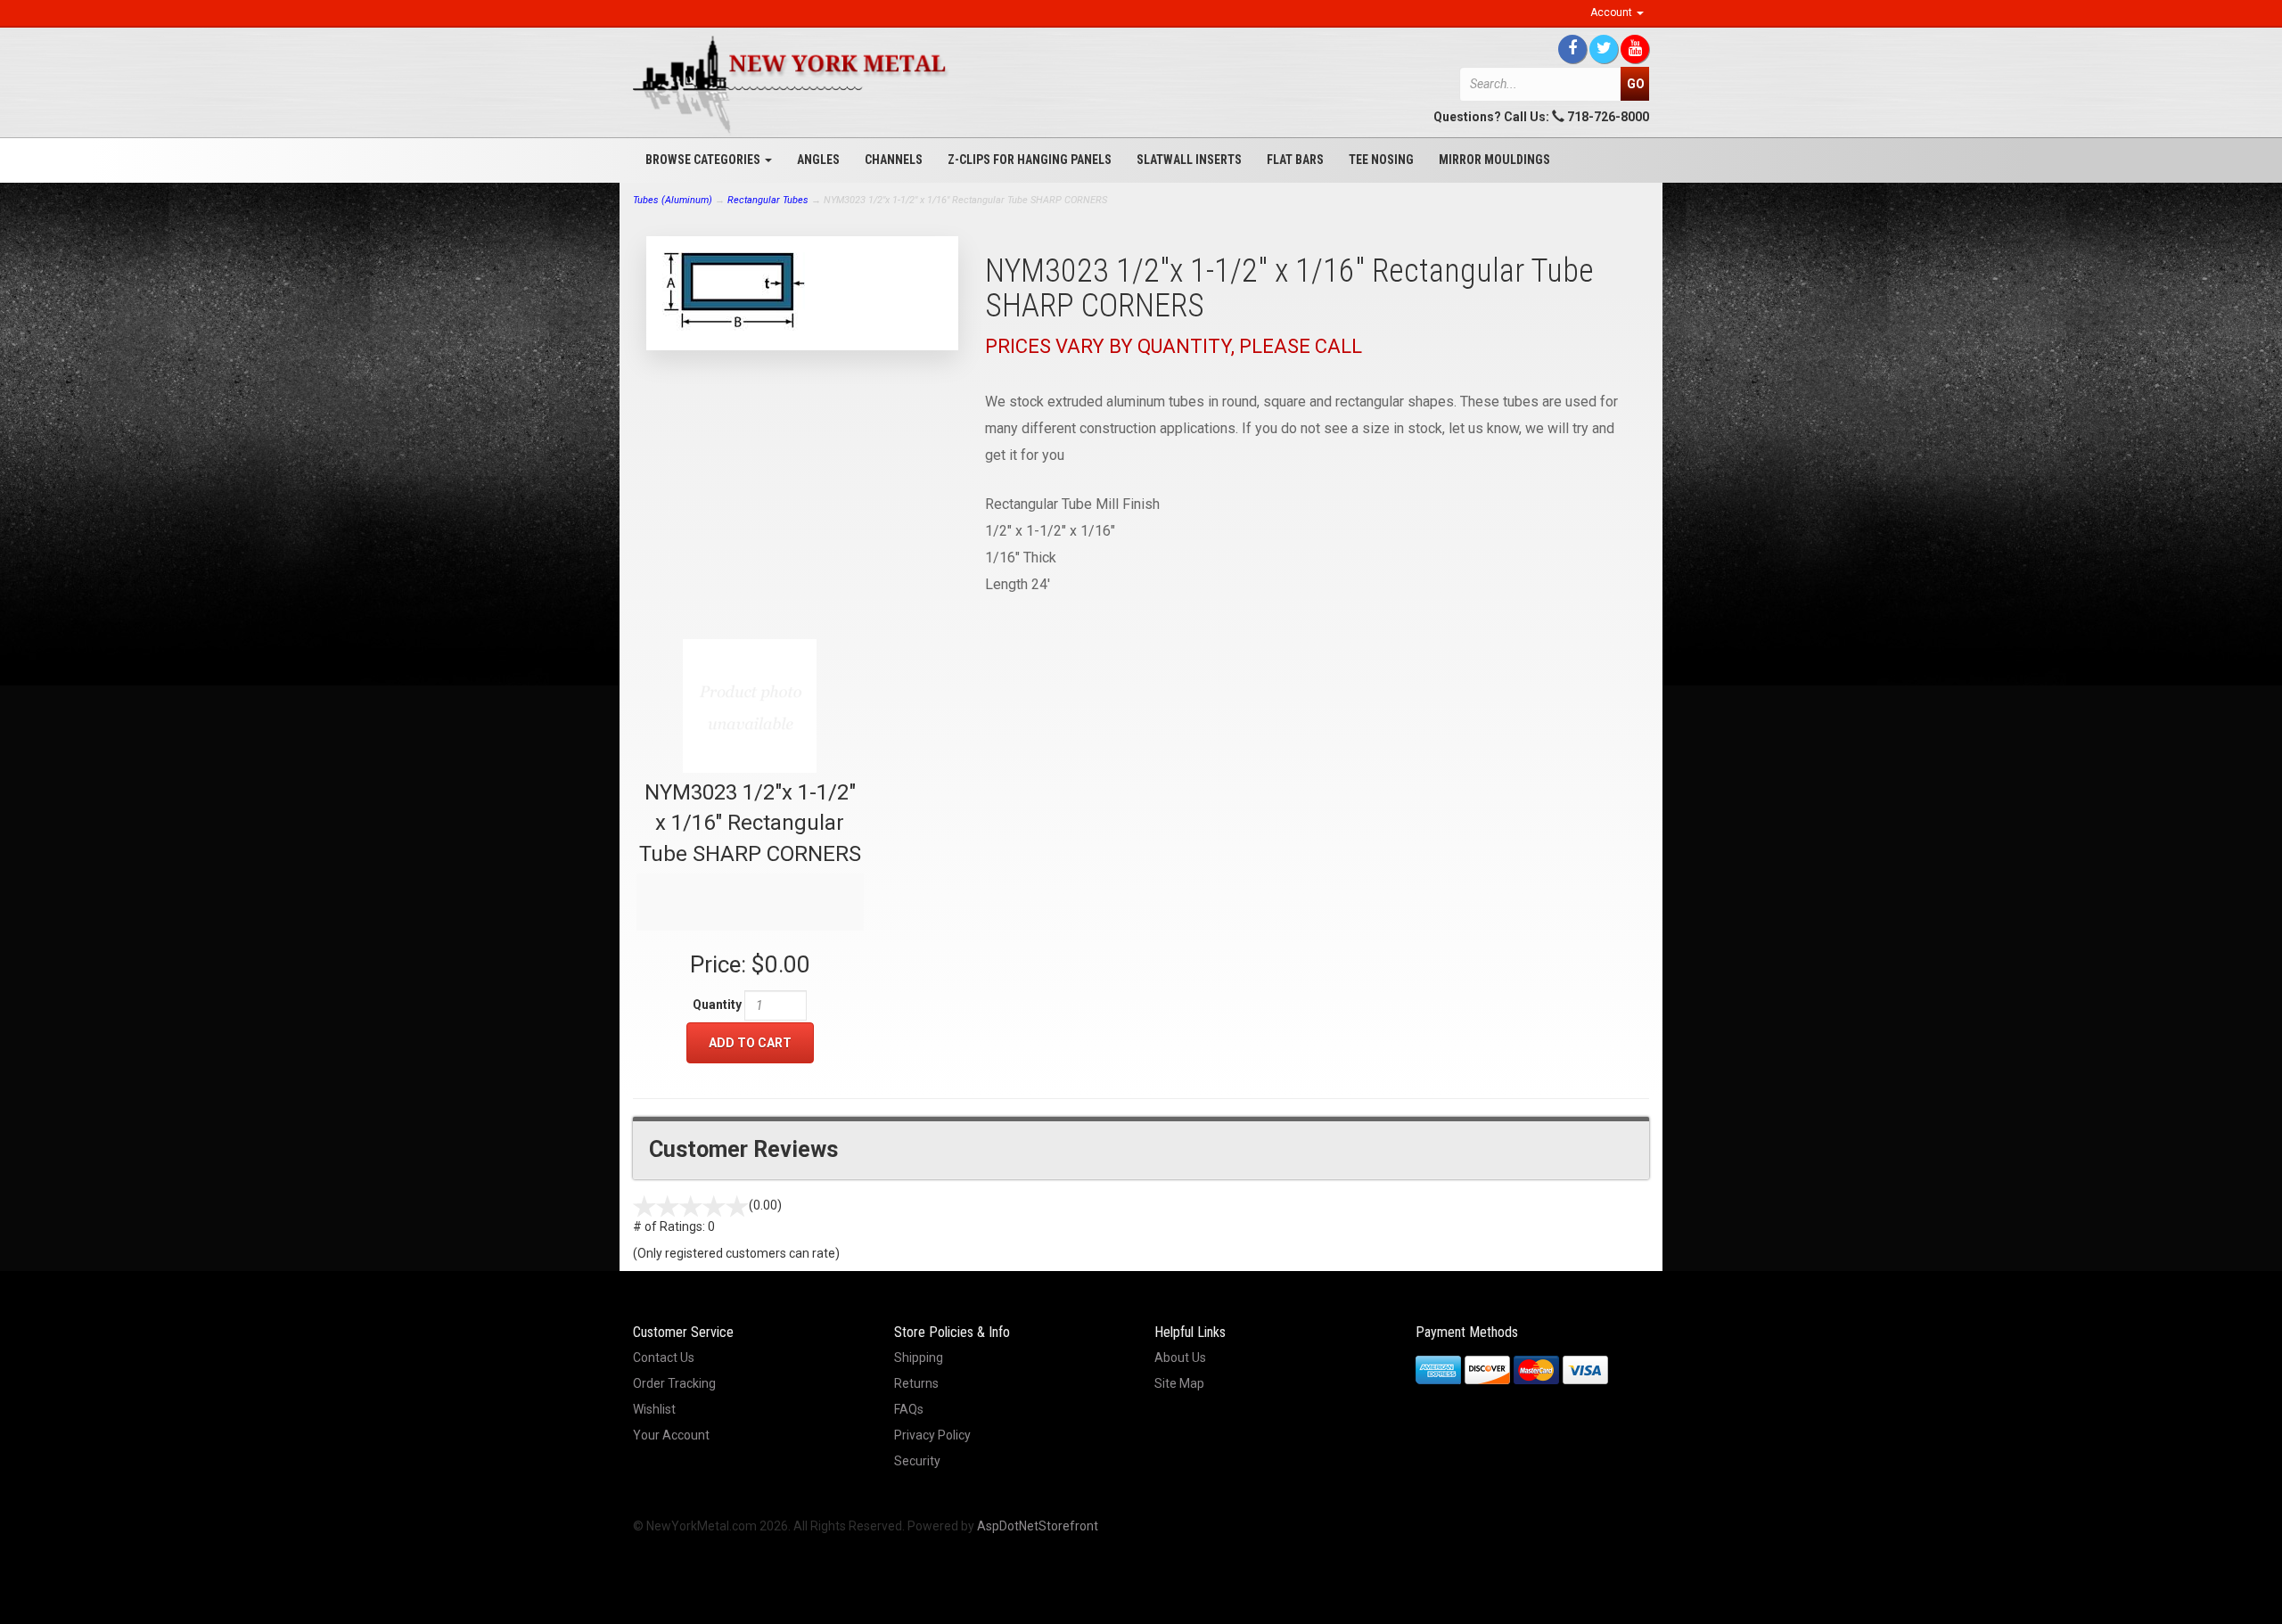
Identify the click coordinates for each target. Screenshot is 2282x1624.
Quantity (717, 1005)
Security (917, 1461)
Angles (818, 160)
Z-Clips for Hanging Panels (1030, 160)
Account (1613, 12)
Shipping (919, 1357)
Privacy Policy (932, 1435)
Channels (894, 160)
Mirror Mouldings (1494, 160)
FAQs (909, 1409)
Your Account (671, 1435)
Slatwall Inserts (1189, 160)
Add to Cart (750, 1043)
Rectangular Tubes (768, 200)
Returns (916, 1383)
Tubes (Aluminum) (673, 200)
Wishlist (654, 1409)
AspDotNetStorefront (1038, 1526)
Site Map (1179, 1383)
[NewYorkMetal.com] (793, 85)
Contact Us (664, 1357)
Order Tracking (674, 1383)
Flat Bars (1295, 160)
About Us (1180, 1357)
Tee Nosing (1381, 160)
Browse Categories (704, 160)
